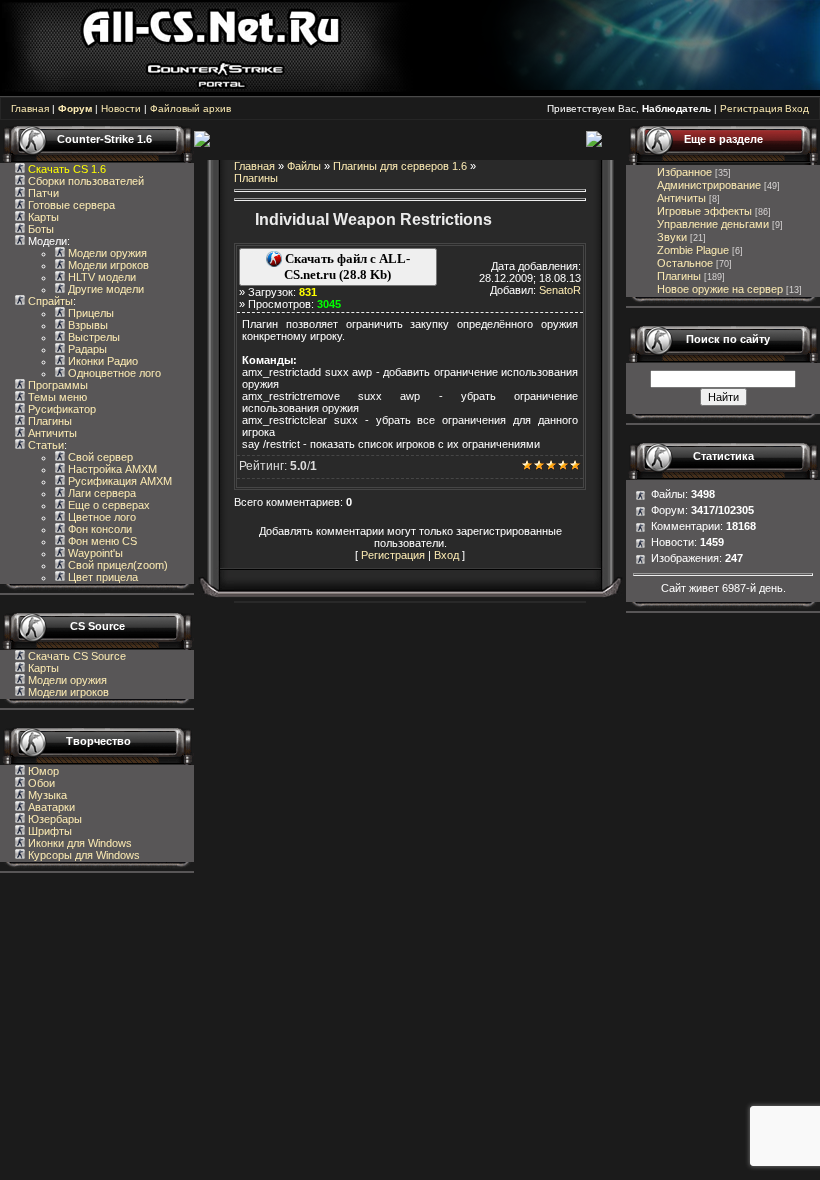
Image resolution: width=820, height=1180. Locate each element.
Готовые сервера (70, 205)
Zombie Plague (693, 250)
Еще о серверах (107, 505)
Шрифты (48, 831)
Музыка (46, 795)
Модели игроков (107, 265)
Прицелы (89, 313)
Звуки (672, 237)
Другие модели (104, 289)
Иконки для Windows (78, 843)
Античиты (51, 433)
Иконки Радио (101, 361)
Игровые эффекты (704, 211)
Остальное (685, 263)
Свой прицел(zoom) (116, 565)
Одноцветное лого (113, 373)
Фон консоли (98, 529)
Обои (40, 783)
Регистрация (751, 108)
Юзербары (53, 819)
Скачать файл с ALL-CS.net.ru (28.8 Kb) (346, 266)
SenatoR (560, 290)
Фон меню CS (101, 541)
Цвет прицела (101, 577)
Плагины (48, 421)
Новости (121, 108)
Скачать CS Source (77, 656)
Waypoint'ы (94, 553)
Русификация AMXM (118, 481)
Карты (42, 217)
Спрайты (49, 301)
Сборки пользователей (86, 181)
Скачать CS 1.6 (67, 169)
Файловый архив (190, 108)
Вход (797, 108)
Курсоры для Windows (82, 855)
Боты (39, 229)
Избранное (684, 172)
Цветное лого (100, 517)
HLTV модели (100, 277)
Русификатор (60, 409)
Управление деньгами (713, 224)
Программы (56, 385)
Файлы (304, 166)
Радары (86, 349)
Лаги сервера (100, 493)
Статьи (44, 445)
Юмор (42, 771)
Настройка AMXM (111, 469)
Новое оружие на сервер (720, 289)
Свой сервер (99, 457)
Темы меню (56, 397)
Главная (30, 108)
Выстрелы (92, 337)
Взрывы (86, 325)
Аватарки (50, 807)
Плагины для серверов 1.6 (400, 166)
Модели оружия (106, 253)
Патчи (42, 193)
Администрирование (709, 185)
